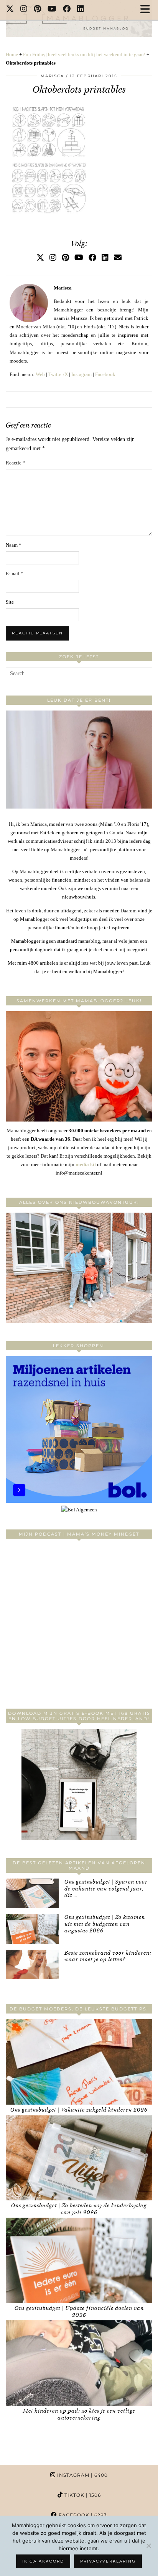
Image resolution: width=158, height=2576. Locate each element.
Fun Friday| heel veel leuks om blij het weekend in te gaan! (84, 54)
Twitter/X (58, 374)
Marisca (52, 76)
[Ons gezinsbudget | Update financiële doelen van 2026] (79, 2260)
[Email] (118, 258)
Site (10, 602)
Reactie (16, 463)
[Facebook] (67, 10)
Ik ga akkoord (43, 2561)
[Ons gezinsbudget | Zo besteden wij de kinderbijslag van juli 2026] (79, 2158)
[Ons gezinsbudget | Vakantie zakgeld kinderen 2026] (79, 2062)
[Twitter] (10, 10)
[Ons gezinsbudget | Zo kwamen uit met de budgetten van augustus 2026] (32, 1929)
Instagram (81, 374)
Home (12, 54)
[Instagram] (24, 10)
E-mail (15, 573)
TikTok (82, 2495)
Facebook (105, 374)
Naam (14, 545)
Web (40, 374)
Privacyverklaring (108, 2561)
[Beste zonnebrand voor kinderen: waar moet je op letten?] (32, 1964)
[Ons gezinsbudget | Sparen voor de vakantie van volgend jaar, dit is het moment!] (32, 1893)
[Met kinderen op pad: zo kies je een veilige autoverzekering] (79, 2363)
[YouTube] (52, 10)
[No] (148, 2546)
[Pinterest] (38, 10)
